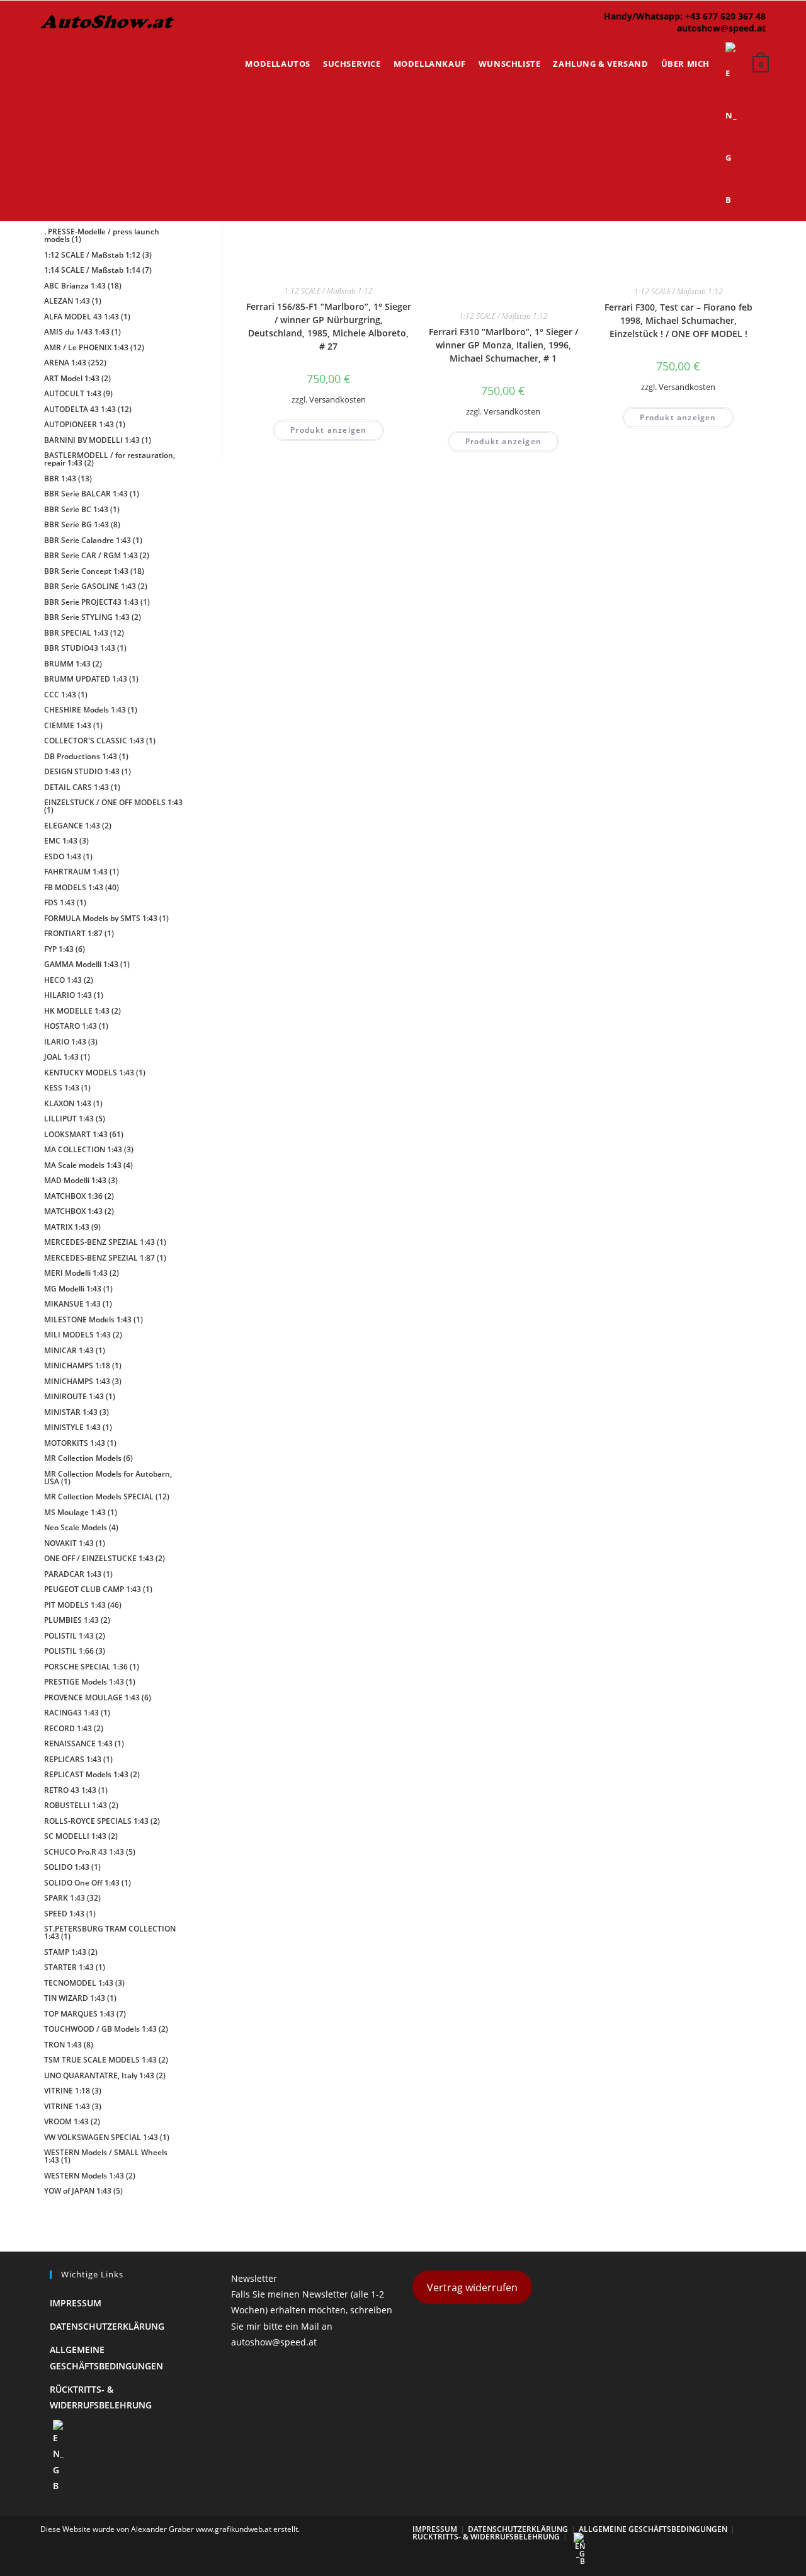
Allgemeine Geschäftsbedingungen (653, 2529)
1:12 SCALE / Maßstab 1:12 (328, 291)
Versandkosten (338, 400)
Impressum (76, 2303)
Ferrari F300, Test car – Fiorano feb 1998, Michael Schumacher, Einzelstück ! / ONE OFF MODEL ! (678, 320)
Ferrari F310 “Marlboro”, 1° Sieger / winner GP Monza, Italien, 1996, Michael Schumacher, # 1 (503, 345)
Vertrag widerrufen (472, 2287)
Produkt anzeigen (328, 430)
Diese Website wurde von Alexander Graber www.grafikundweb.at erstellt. (170, 2529)
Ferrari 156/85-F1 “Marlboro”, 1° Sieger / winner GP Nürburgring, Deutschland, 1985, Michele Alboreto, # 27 (329, 326)
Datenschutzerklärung (107, 2326)
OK (756, 44)
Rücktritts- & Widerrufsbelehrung (486, 2537)
